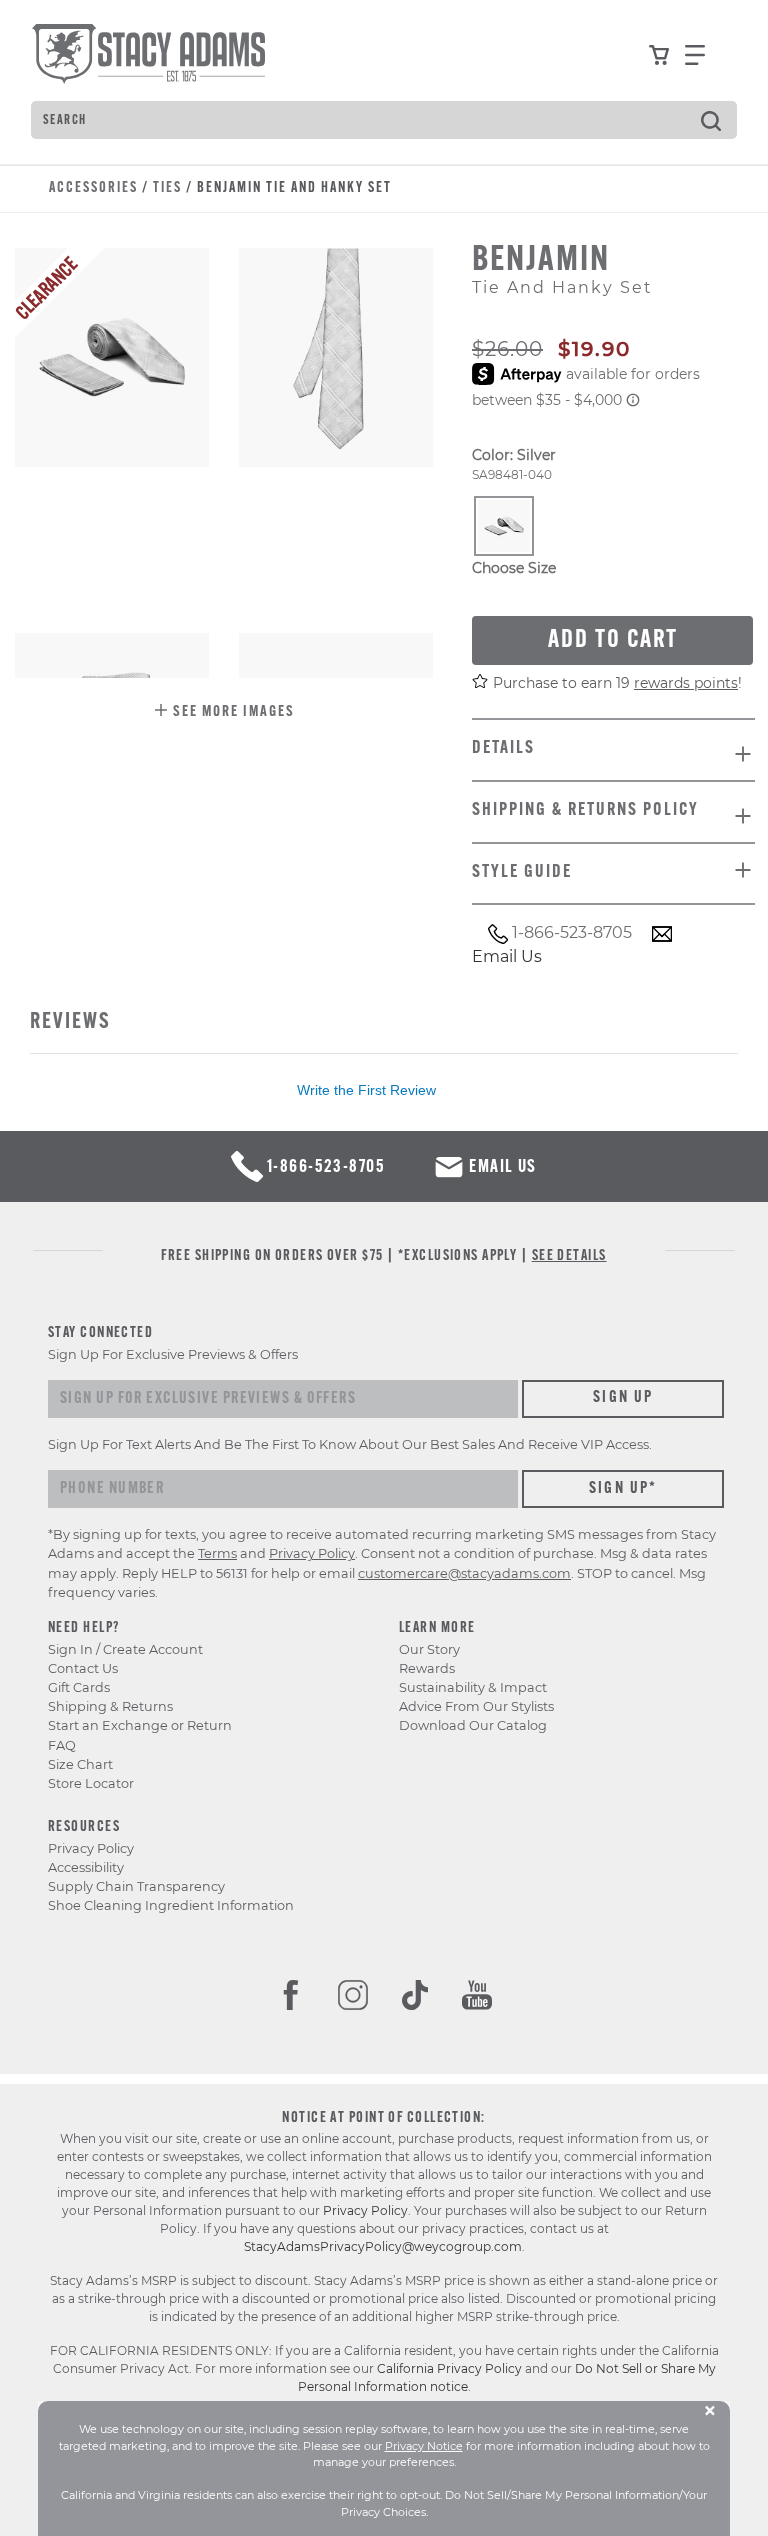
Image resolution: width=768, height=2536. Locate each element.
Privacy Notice (424, 2446)
